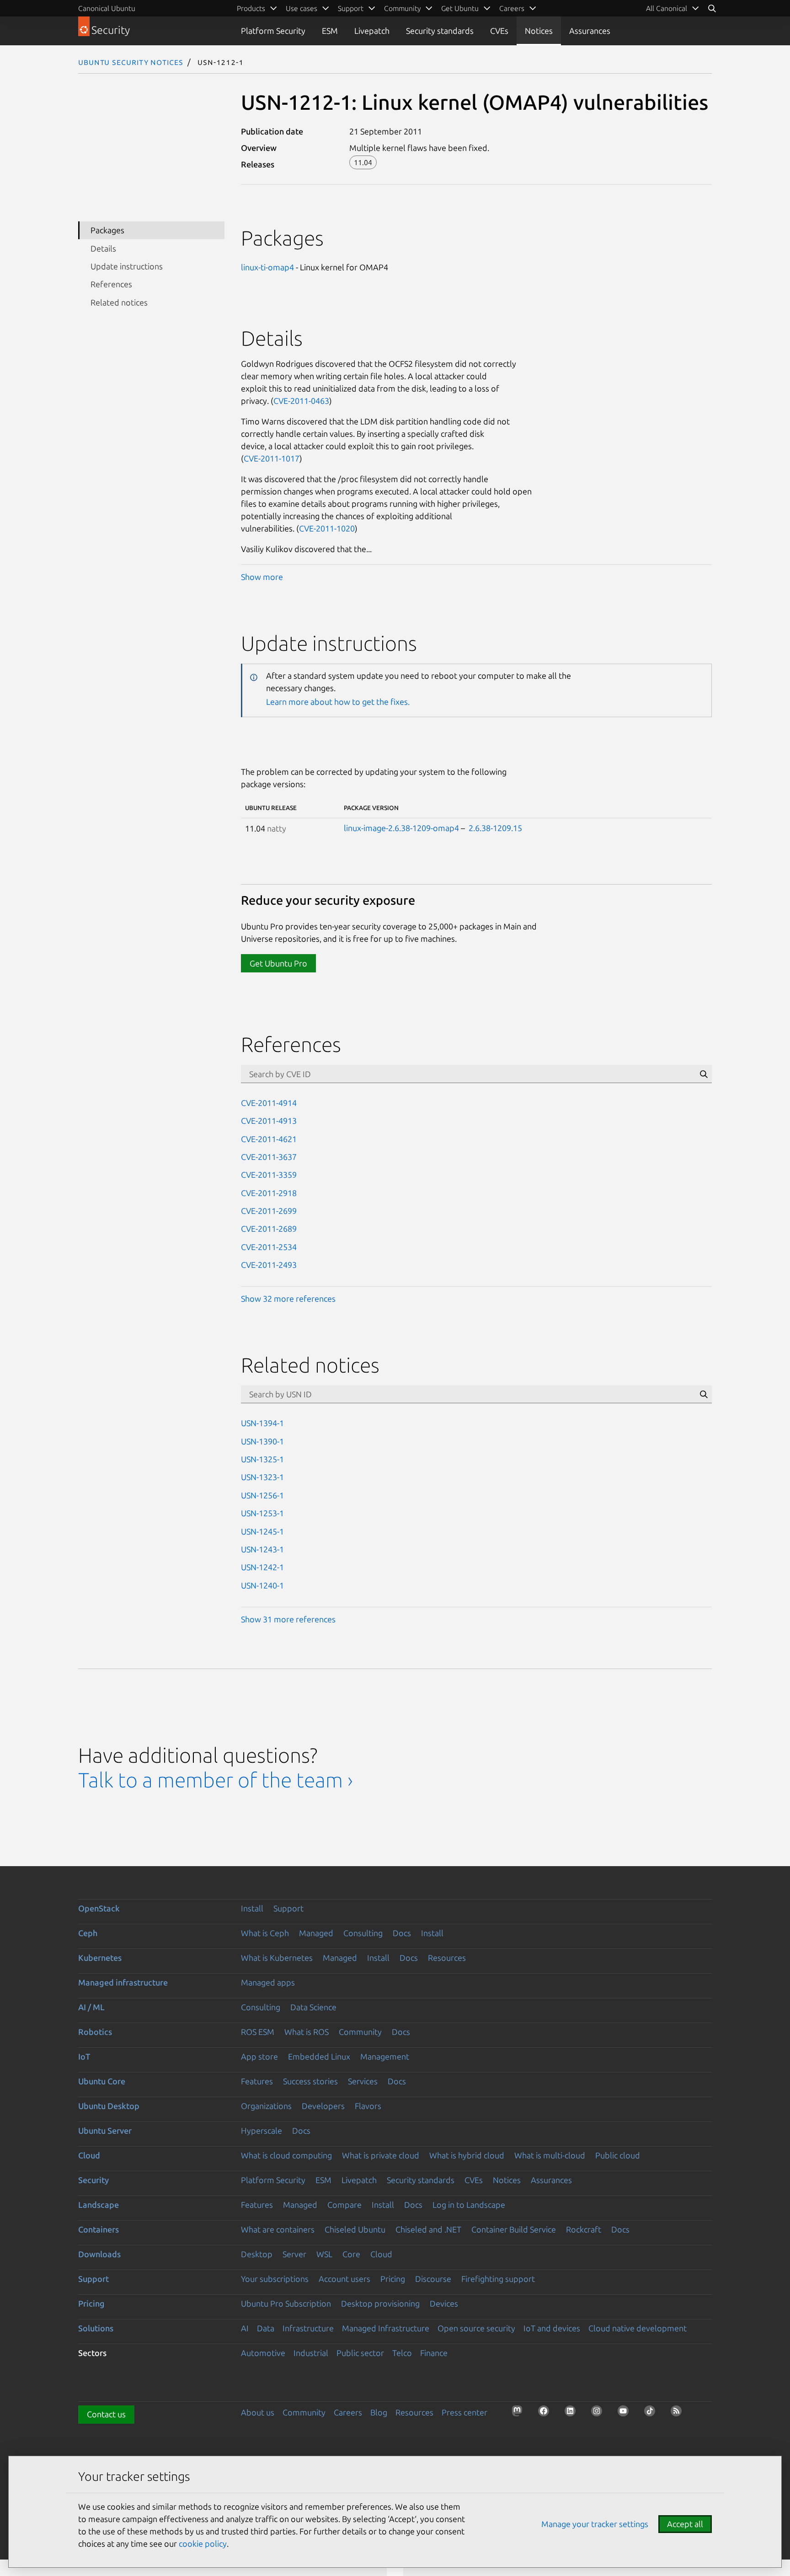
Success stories (310, 2081)
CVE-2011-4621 (269, 1139)
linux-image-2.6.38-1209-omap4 (401, 828)
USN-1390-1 (262, 1441)
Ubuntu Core (102, 2081)
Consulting (363, 1933)
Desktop (257, 2254)
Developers (323, 2106)
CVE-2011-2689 (269, 1229)
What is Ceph (265, 1933)
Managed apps (268, 1982)
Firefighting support (498, 2279)
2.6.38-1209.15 (495, 828)
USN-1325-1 (262, 1459)
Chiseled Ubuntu (355, 2229)
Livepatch (372, 31)
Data (266, 2328)
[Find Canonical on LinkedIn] (573, 2414)
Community (360, 2032)
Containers (99, 2229)
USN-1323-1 (262, 1477)
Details (103, 248)
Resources (447, 1958)
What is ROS (307, 2032)
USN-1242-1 (262, 1567)
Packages (107, 230)
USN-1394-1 (262, 1423)
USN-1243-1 (262, 1549)
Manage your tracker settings (595, 2524)
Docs (402, 1933)
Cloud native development (638, 2328)
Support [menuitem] (351, 8)
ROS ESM (258, 2032)
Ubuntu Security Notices (131, 62)
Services (363, 2081)
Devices (444, 2303)
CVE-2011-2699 (269, 1211)
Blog (379, 2412)
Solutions (96, 2328)
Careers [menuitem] (512, 8)
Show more (262, 577)
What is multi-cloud (550, 2155)
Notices (539, 31)
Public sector (360, 2353)
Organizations (266, 2106)
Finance (434, 2353)
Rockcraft (584, 2229)
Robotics (95, 2032)
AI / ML (91, 2007)
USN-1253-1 (262, 1513)
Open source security (476, 2328)
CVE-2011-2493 (269, 1265)
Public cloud (618, 2155)
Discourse (433, 2279)
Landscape (99, 2205)
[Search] (712, 8)
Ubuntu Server (105, 2131)
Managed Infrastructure (386, 2328)
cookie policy (203, 2544)
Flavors (368, 2106)
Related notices (119, 302)
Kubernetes (100, 1958)
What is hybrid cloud (467, 2155)
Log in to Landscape (469, 2205)
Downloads (99, 2254)
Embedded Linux (319, 2056)
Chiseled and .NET (428, 2229)
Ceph (88, 1933)
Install (252, 1908)
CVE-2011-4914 (269, 1103)
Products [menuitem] (251, 8)
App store (259, 2056)
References (111, 284)
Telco (402, 2353)
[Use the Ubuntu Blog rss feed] (679, 2414)
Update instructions (127, 266)
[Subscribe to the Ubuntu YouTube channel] (626, 2414)
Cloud (89, 2155)
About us (258, 2412)
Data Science (313, 2007)
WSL (324, 2254)
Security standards (440, 31)
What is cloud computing (286, 2155)
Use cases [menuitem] (302, 8)
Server (294, 2254)
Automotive (263, 2353)
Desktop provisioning (380, 2303)
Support (288, 1908)
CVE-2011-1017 (272, 458)
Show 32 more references (288, 1299)
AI (245, 2328)
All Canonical (667, 8)
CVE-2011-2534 (269, 1247)
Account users (344, 2279)
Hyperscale (262, 2131)
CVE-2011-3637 (269, 1157)
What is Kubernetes (277, 1958)
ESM (330, 31)
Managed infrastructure (123, 1982)
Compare (344, 2205)
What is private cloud (381, 2155)
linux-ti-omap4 (267, 267)
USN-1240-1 (262, 1585)
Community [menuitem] (402, 8)
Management (385, 2056)
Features (257, 2081)
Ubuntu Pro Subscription (286, 2303)
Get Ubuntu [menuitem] (460, 8)
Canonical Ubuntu (107, 8)
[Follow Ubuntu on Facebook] (546, 2414)
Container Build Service (514, 2229)
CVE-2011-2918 (269, 1193)
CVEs (499, 31)
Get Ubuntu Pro (278, 963)
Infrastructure (308, 2328)
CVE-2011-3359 (269, 1175)
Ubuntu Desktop (109, 2106)
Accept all (685, 2524)
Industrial (311, 2353)
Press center (464, 2412)
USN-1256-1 (262, 1495)
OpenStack (99, 1908)
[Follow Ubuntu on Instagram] (599, 2414)
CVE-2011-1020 (327, 528)
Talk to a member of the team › (216, 1780)
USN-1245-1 (262, 1531)
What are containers (278, 2229)
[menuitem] (673, 8)
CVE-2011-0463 (301, 401)
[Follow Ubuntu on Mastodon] (520, 2414)
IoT (84, 2056)
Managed (316, 1933)
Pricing (393, 2279)
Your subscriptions (275, 2279)
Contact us (106, 2414)
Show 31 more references (288, 1619)
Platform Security (273, 31)
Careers (348, 2412)
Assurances (590, 31)
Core (351, 2254)
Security (93, 2180)
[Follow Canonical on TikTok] (652, 2414)
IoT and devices (552, 2328)
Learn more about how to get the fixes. (338, 702)
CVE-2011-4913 (269, 1121)
